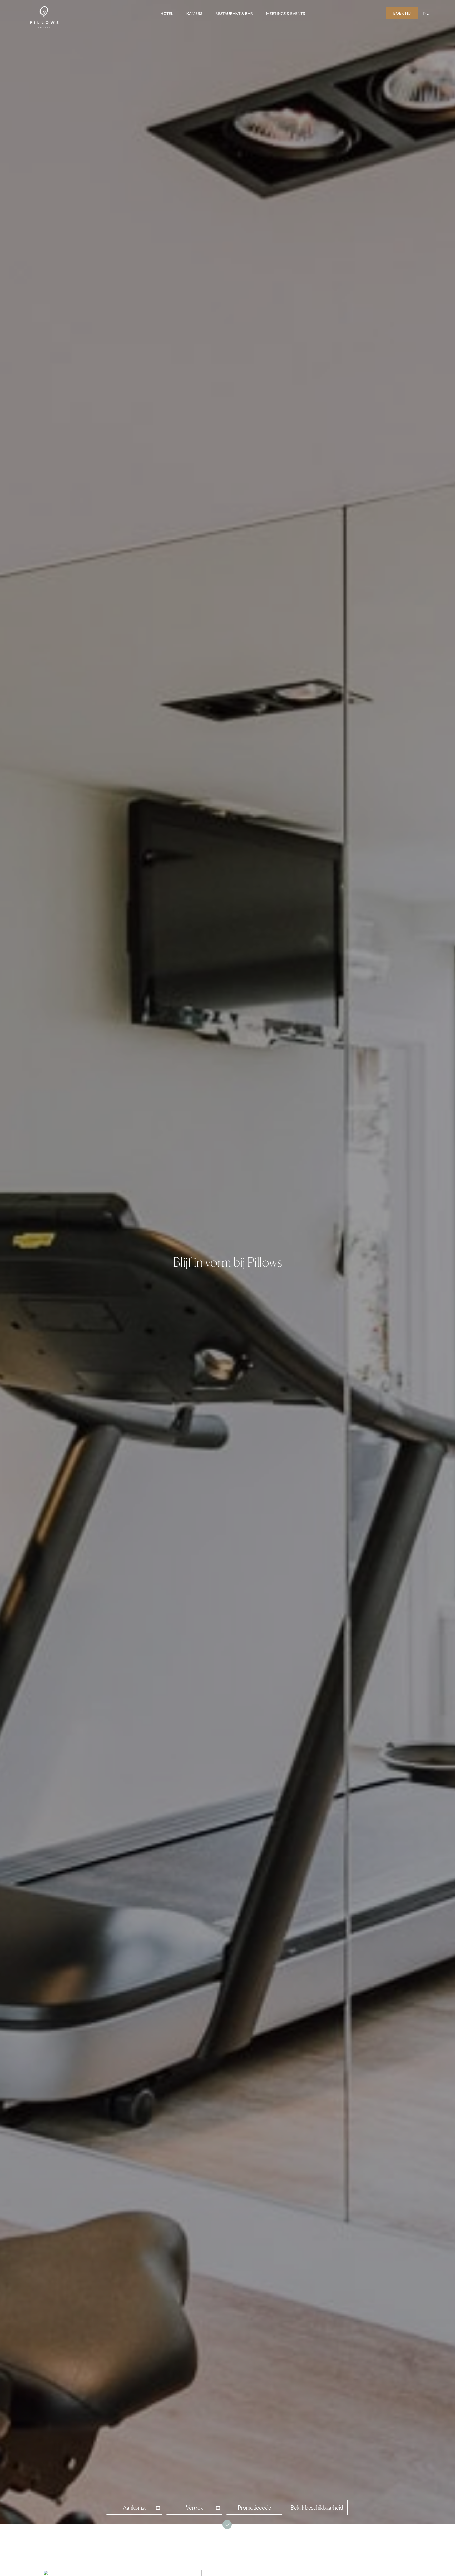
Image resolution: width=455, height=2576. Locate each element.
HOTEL (167, 14)
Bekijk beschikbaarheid (317, 2508)
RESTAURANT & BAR (234, 14)
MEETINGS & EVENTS (285, 14)
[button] (426, 13)
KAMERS (194, 14)
